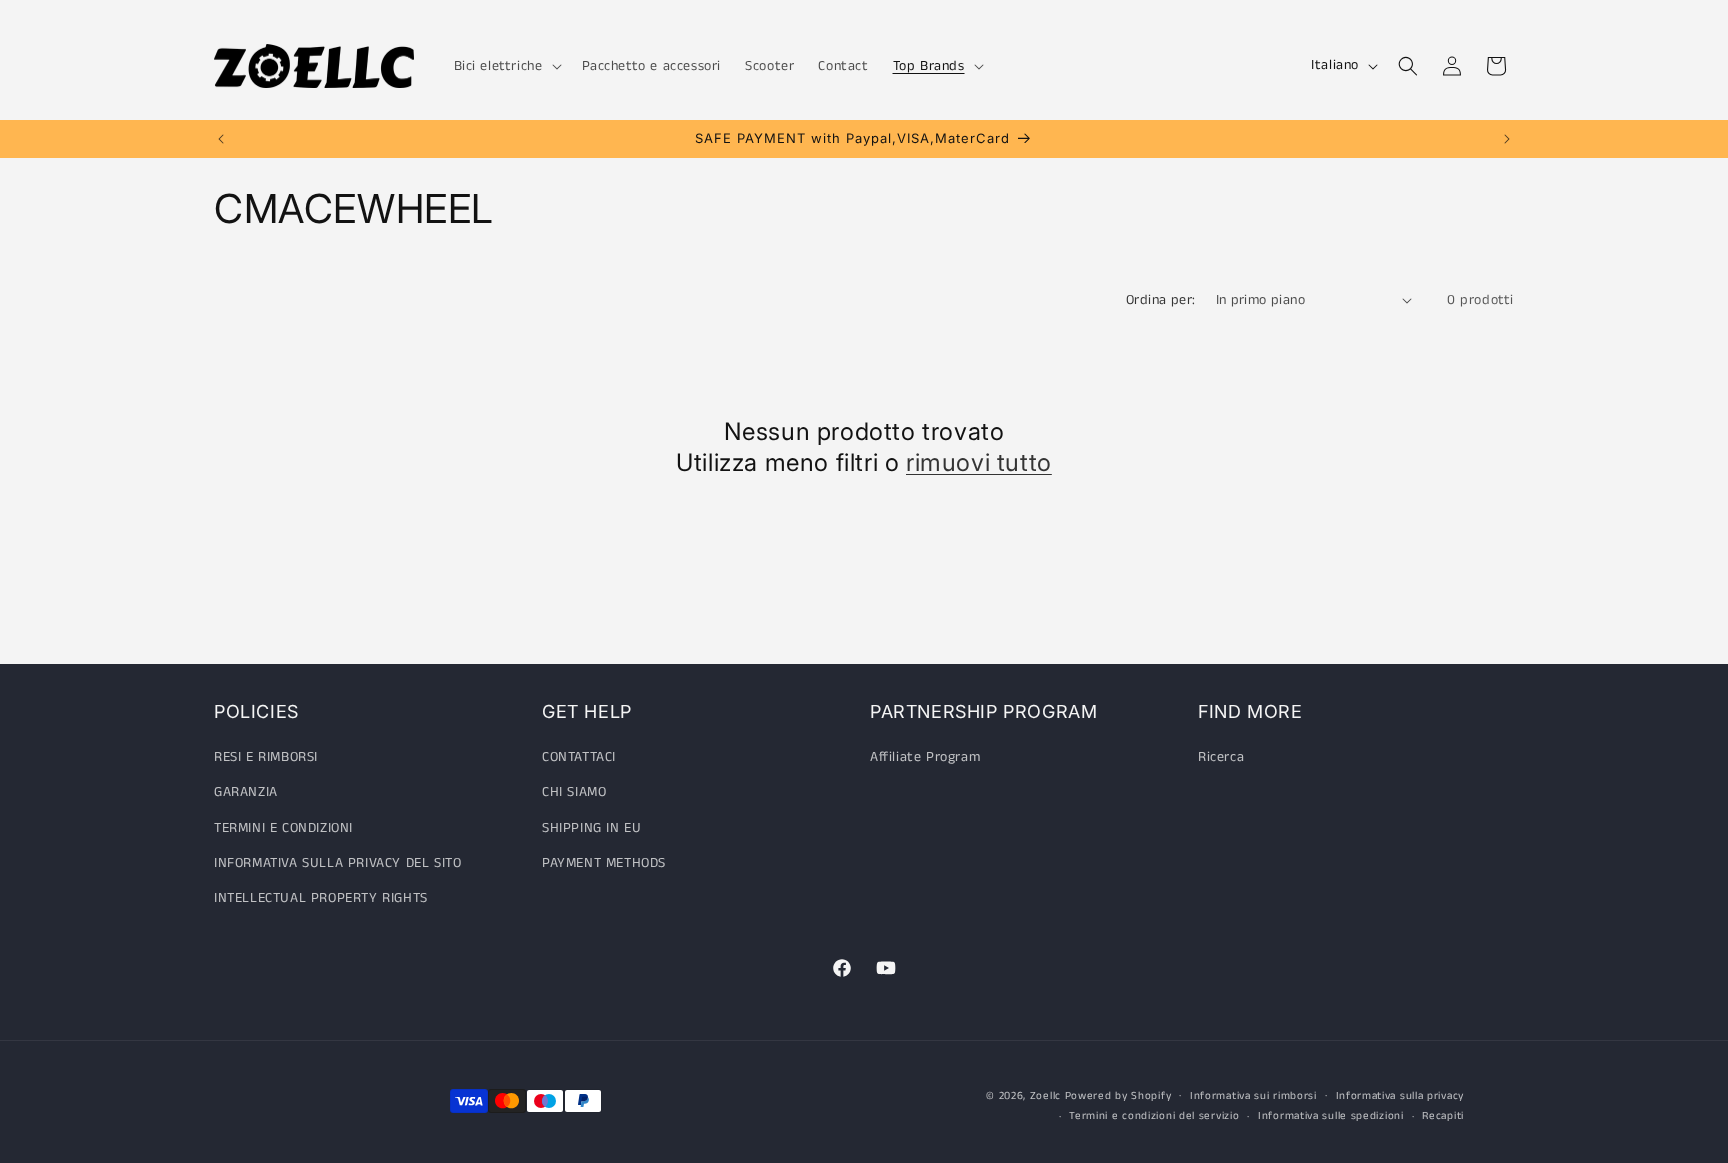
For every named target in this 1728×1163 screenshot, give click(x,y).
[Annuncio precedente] (221, 139)
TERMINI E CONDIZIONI (283, 828)
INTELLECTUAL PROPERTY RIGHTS (321, 898)
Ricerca (1221, 757)
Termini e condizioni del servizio (1154, 1116)
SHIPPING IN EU (591, 828)
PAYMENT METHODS (604, 863)
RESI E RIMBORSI (266, 757)
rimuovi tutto (979, 462)
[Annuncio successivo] (1507, 139)
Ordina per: (1160, 300)
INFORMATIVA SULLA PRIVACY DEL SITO (337, 863)
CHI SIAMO (574, 792)
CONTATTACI (579, 757)
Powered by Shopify (1118, 1096)
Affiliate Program (925, 757)
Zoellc (1045, 1096)
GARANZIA (246, 792)
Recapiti (1443, 1116)
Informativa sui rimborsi (1253, 1096)
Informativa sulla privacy (1400, 1096)
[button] (506, 66)
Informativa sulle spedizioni (1331, 1116)
